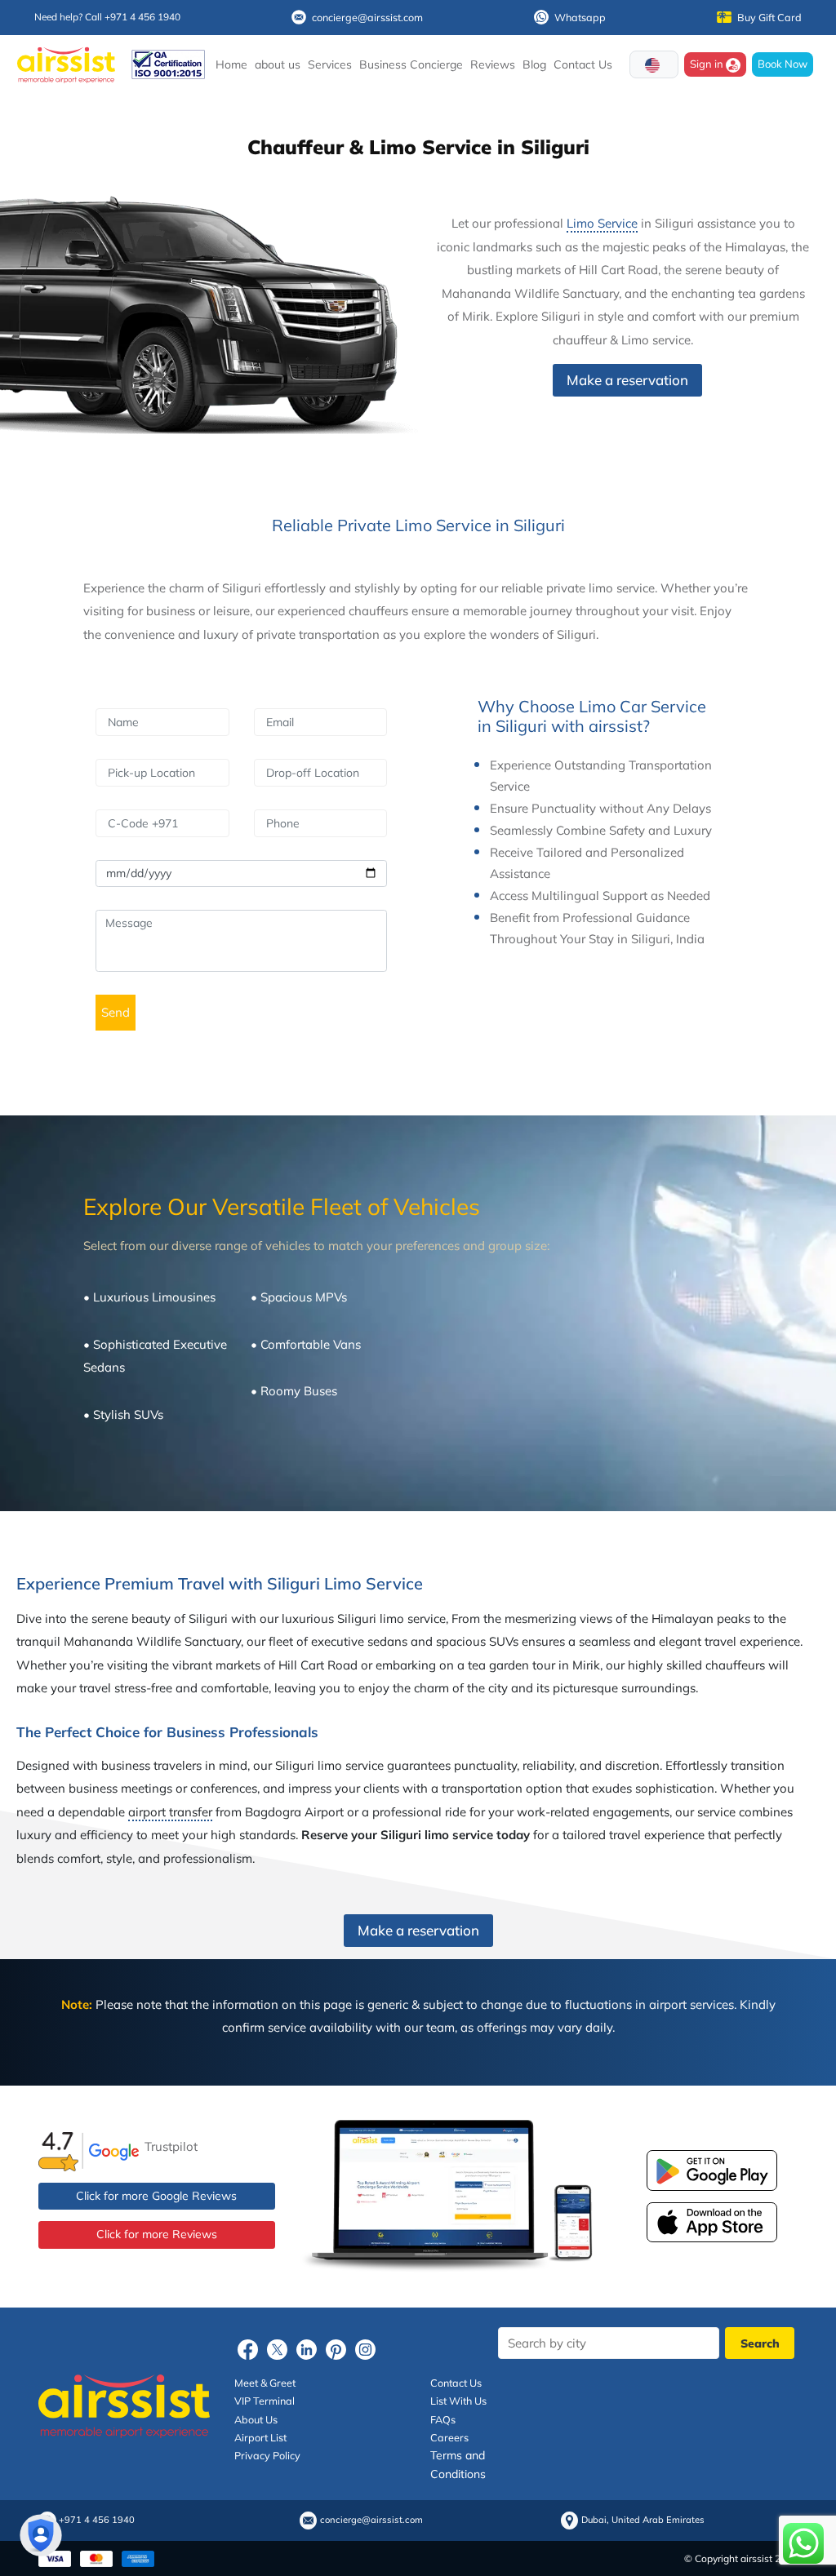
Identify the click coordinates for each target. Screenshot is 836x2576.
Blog (534, 64)
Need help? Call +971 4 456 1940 (107, 17)
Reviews (493, 64)
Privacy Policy (267, 2455)
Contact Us (583, 64)
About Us (256, 2419)
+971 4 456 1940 (97, 2520)
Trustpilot (171, 2146)
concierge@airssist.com (367, 17)
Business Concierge (411, 64)
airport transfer (170, 1812)
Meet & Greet (265, 2383)
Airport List (260, 2437)
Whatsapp (580, 17)
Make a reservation (627, 380)
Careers (449, 2437)
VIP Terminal (265, 2401)
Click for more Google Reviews (156, 2196)
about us (278, 64)
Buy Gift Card (769, 17)
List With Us (458, 2401)
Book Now (783, 64)
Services (330, 64)
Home (231, 64)
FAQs (443, 2419)
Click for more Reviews (157, 2234)
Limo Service (602, 223)
